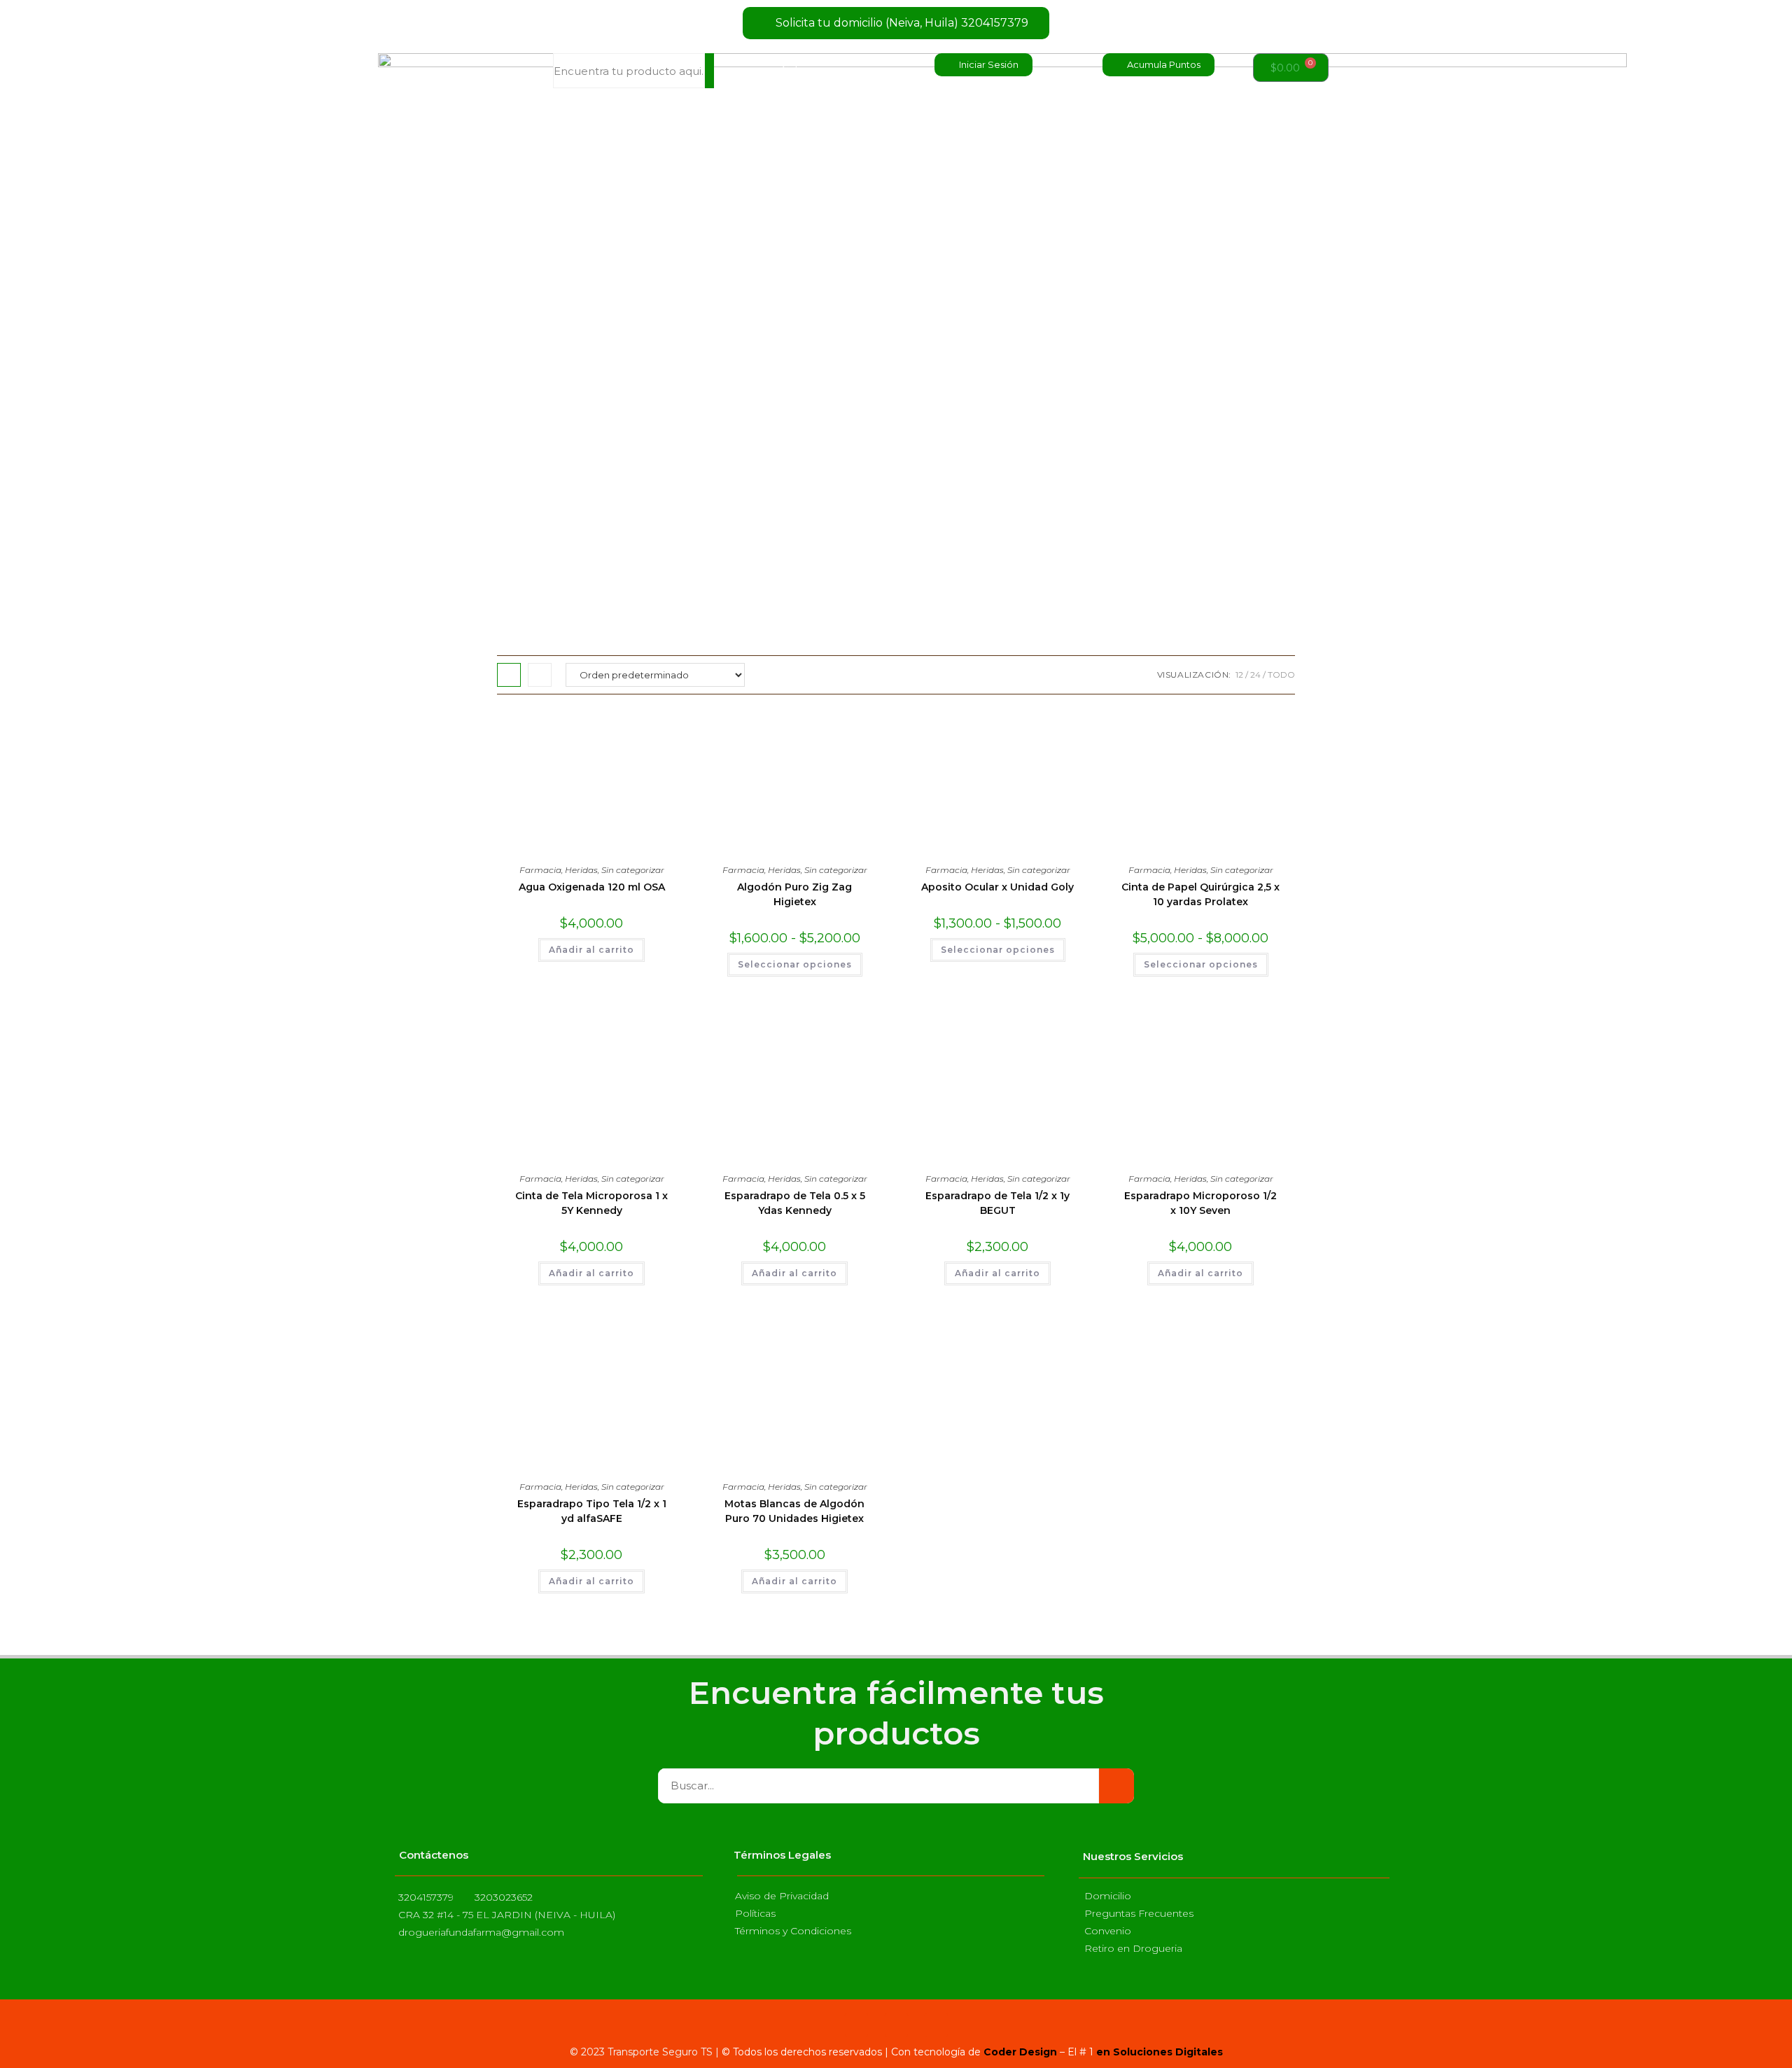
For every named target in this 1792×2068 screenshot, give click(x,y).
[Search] (709, 71)
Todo (1281, 675)
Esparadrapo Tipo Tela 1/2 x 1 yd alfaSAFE (592, 1511)
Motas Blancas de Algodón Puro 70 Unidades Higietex (794, 1511)
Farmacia (540, 870)
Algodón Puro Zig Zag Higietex (794, 894)
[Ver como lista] (540, 675)
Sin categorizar (633, 870)
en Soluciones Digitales (1160, 2052)
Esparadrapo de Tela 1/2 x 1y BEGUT (997, 1203)
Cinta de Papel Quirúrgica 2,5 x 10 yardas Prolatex (1200, 894)
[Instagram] (896, 2025)
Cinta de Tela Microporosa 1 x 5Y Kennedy (591, 1203)
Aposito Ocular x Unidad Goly (997, 887)
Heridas (581, 870)
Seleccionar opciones (795, 964)
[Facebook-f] (856, 2025)
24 (1255, 675)
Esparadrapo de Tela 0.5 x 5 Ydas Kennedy (795, 1203)
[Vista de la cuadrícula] (509, 675)
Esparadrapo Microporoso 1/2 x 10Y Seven (1200, 1203)
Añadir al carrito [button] (591, 950)
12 (1239, 675)
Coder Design (1019, 2052)
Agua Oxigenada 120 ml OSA (592, 887)
